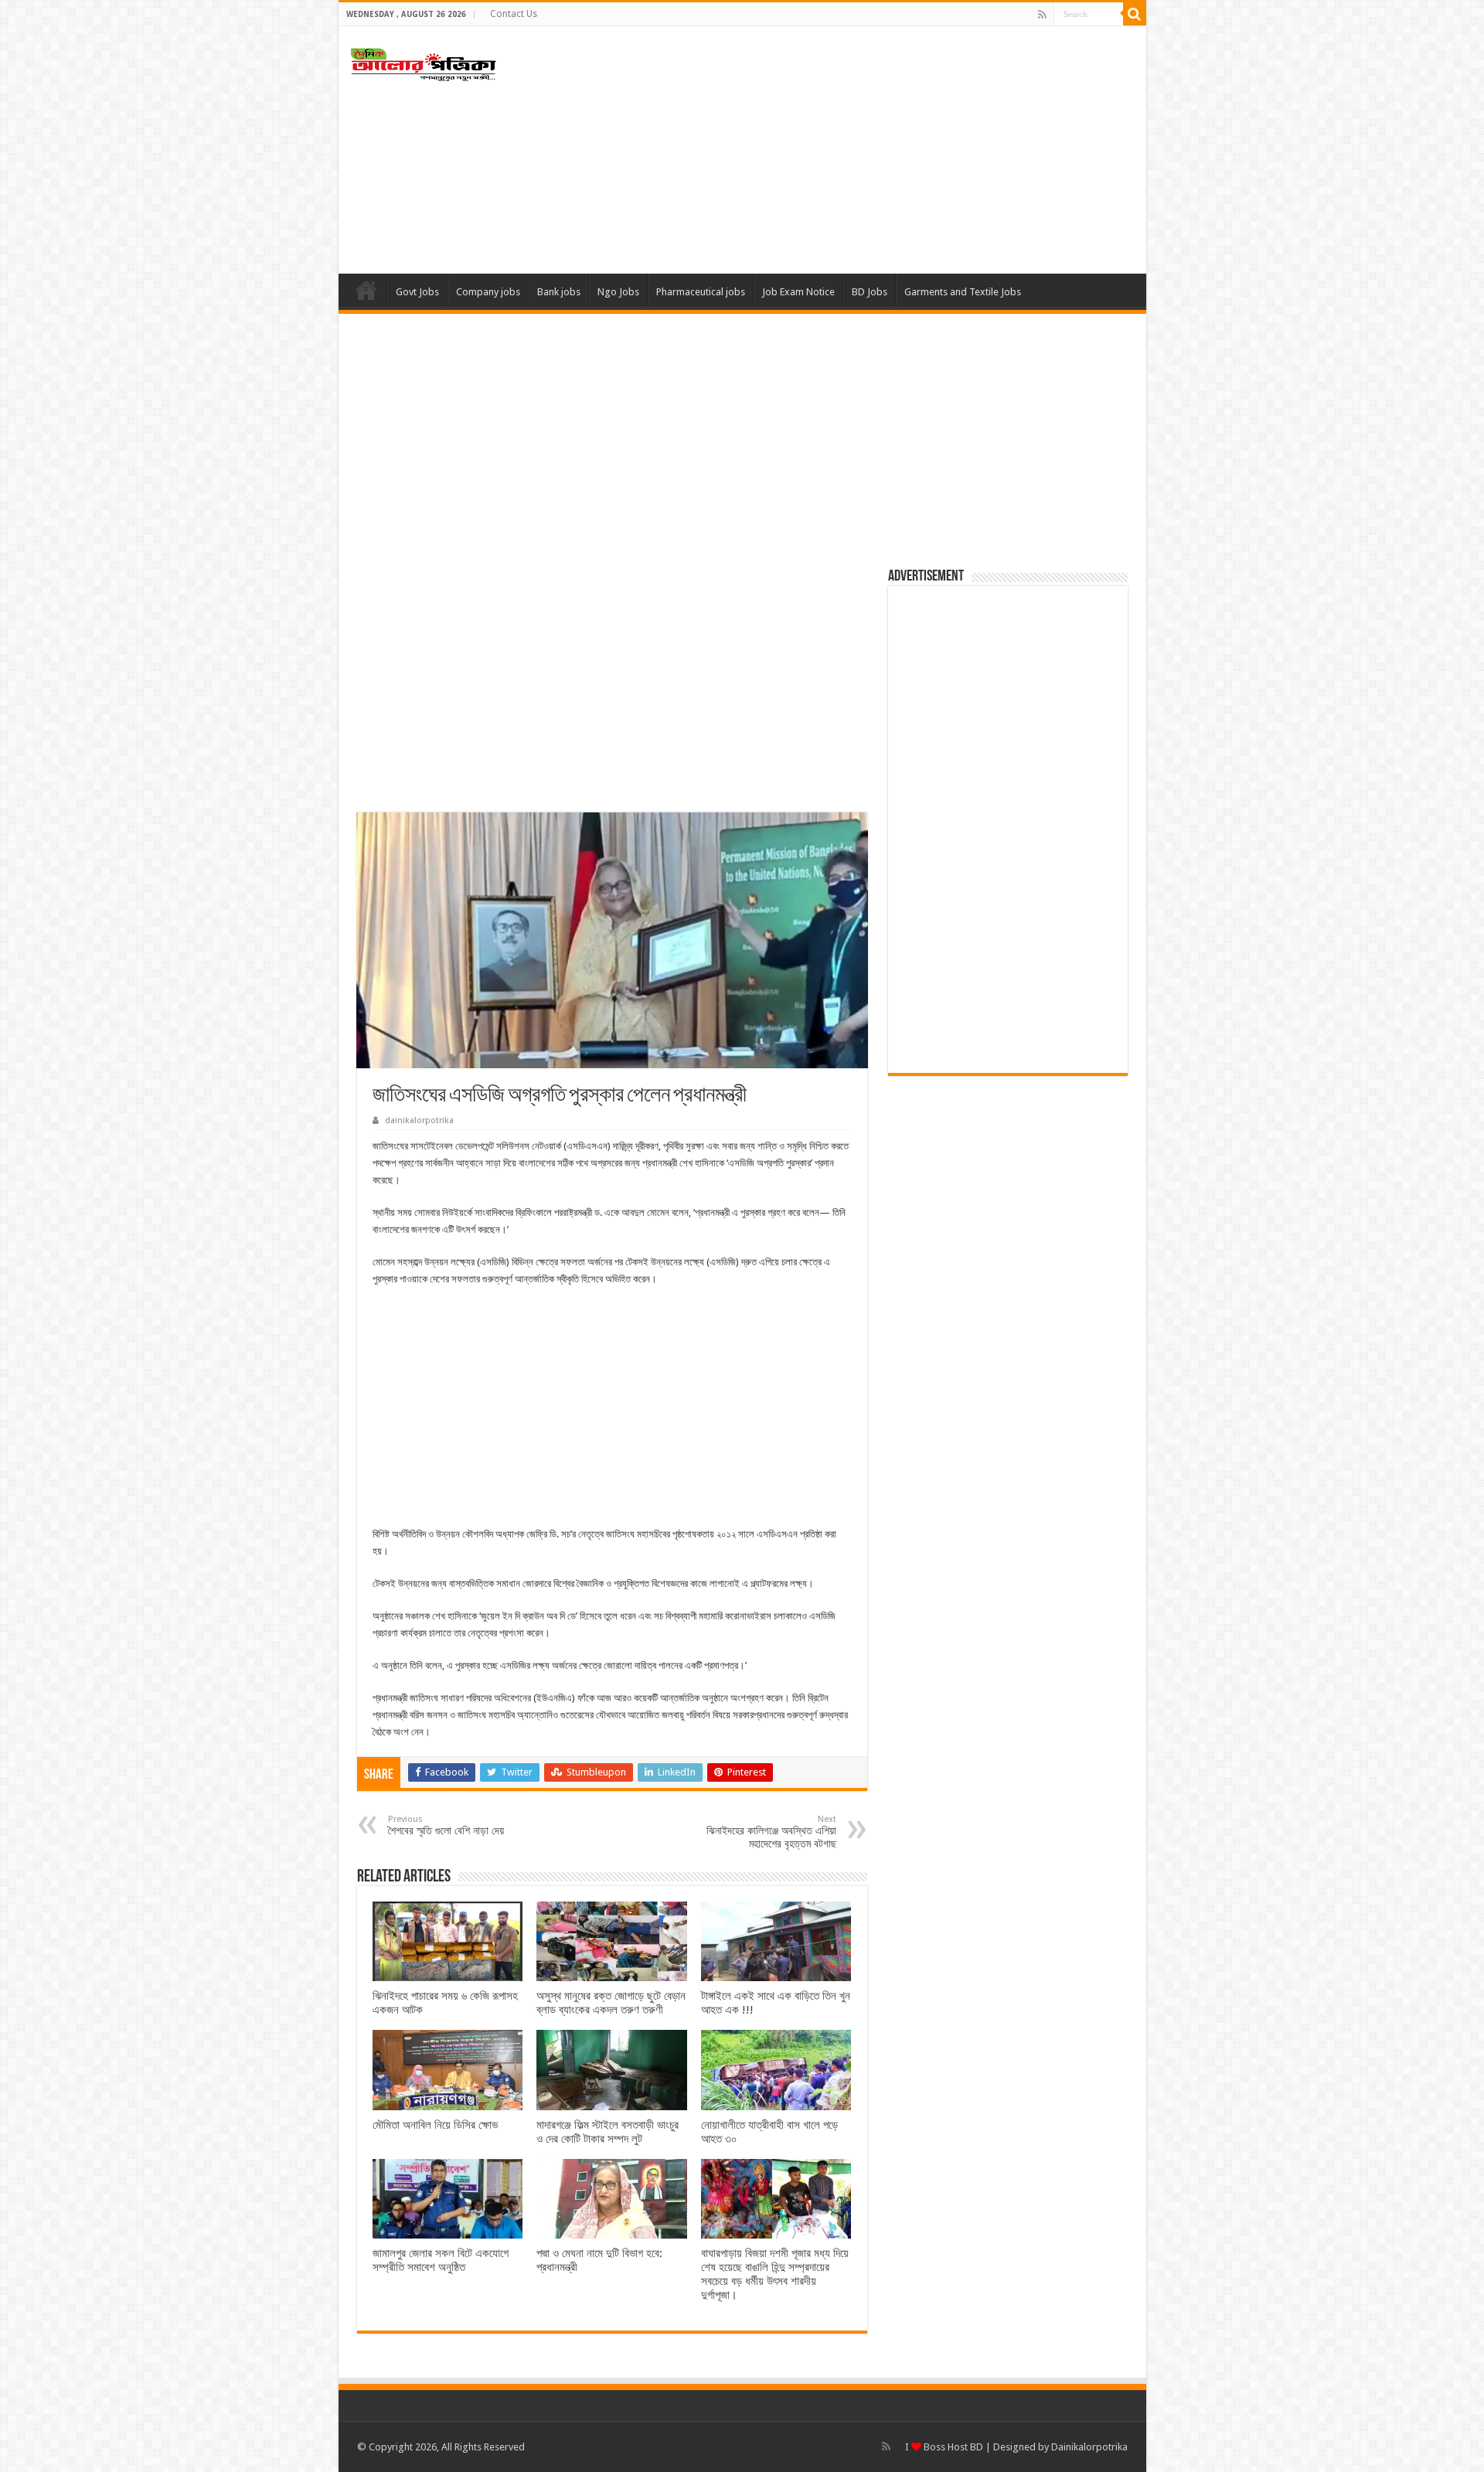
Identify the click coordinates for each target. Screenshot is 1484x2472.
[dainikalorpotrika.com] (424, 62)
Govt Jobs (417, 292)
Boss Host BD (952, 2447)
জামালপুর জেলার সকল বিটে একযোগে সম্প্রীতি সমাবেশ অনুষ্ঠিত (441, 2260)
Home (366, 290)
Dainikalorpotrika (1089, 2447)
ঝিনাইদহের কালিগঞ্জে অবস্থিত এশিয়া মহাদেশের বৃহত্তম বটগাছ (771, 1832)
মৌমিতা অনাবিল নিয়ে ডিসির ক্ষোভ (435, 2125)
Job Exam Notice (798, 292)
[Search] (1135, 14)
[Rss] (1042, 15)
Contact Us (514, 14)
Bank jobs (559, 292)
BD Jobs (870, 292)
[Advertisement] (853, 150)
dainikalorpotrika (419, 1120)
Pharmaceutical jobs (701, 292)
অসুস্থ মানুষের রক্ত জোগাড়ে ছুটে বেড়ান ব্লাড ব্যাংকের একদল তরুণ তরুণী (611, 2003)
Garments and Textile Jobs (963, 292)
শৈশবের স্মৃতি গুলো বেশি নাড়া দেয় (446, 1825)
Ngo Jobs (618, 292)
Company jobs (488, 292)
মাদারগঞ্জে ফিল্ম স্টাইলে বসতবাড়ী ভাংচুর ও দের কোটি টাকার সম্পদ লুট (608, 2132)
